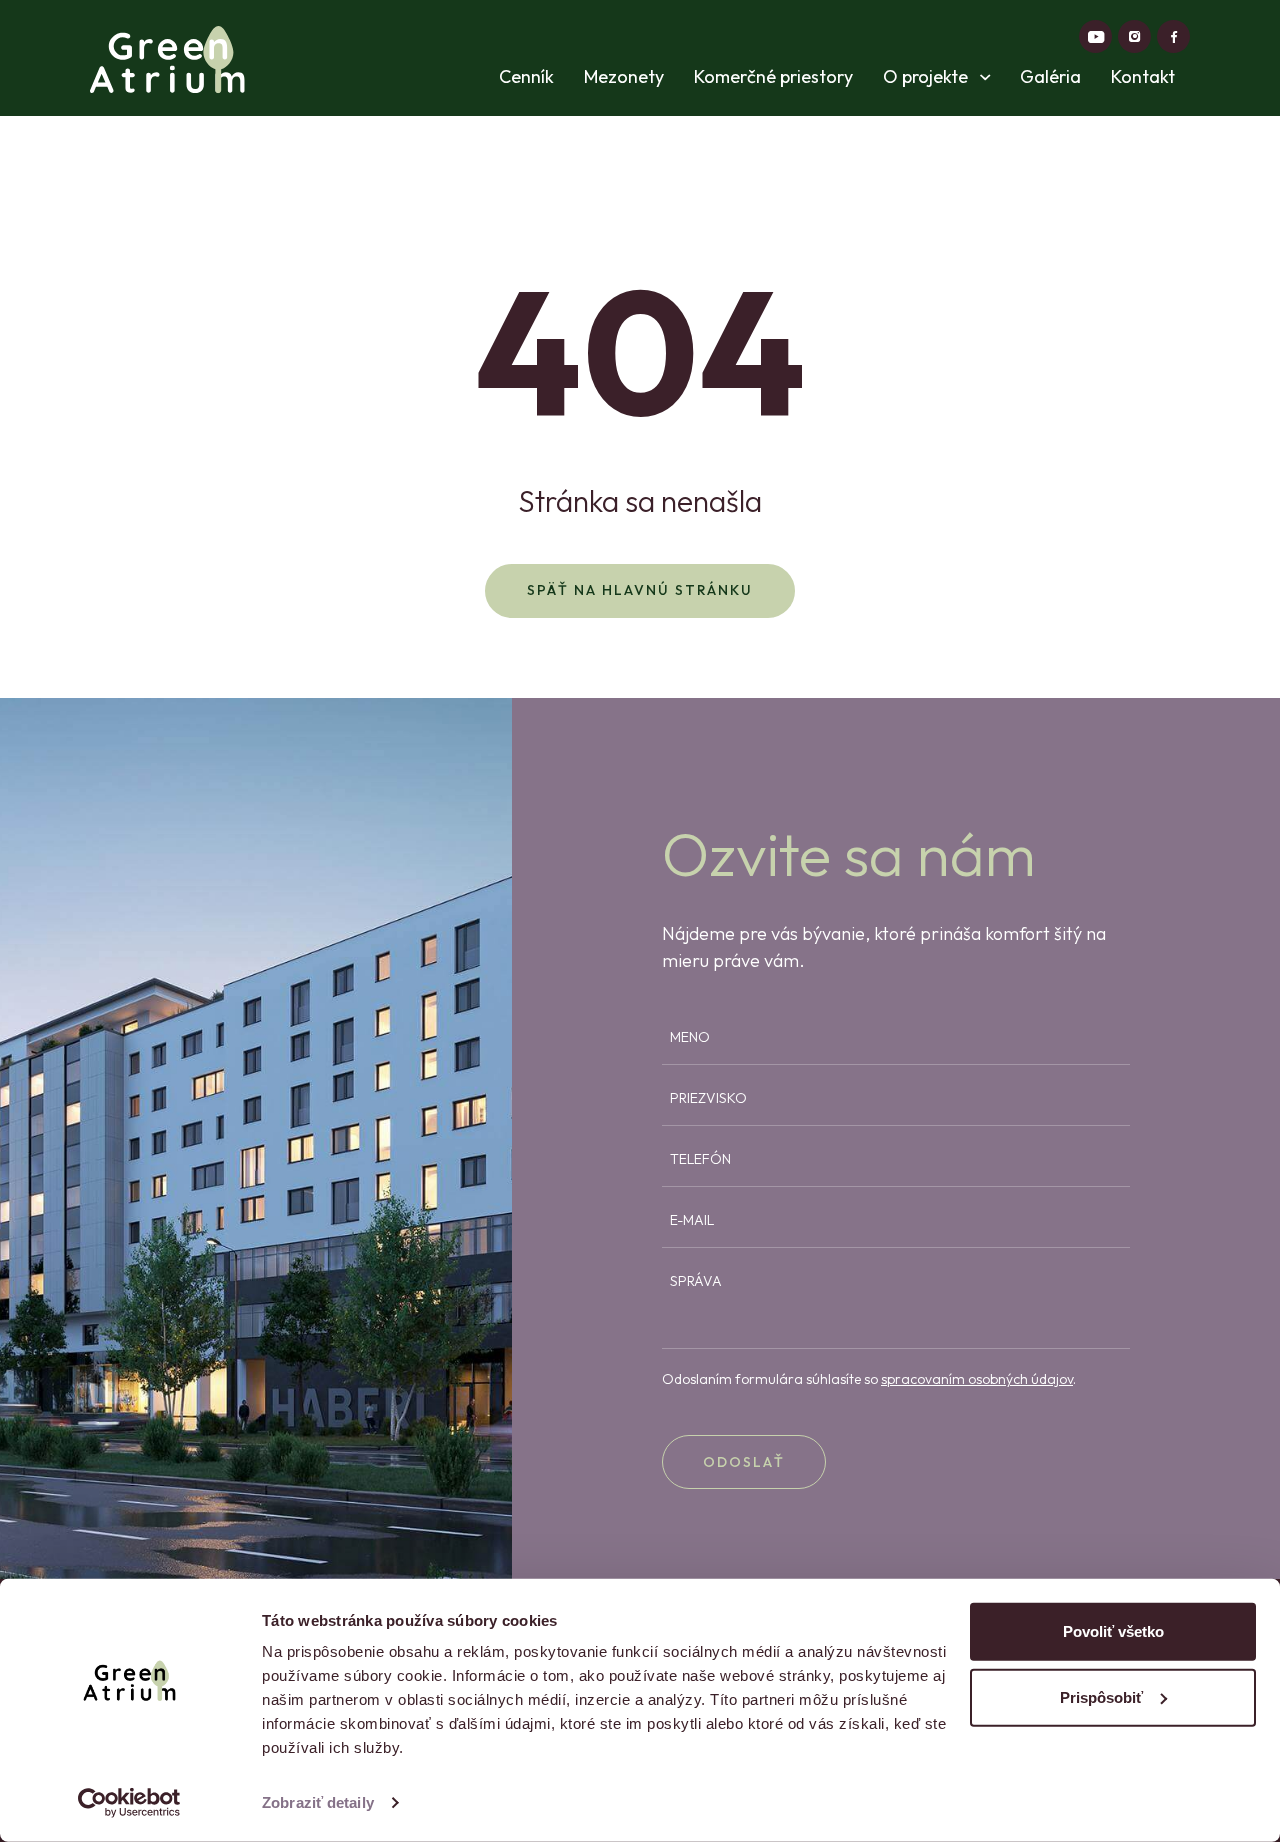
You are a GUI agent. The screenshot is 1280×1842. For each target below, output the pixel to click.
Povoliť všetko (1113, 1631)
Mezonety (624, 77)
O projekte (927, 77)
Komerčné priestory (773, 77)
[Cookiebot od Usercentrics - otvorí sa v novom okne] (129, 1803)
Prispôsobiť (1101, 1696)
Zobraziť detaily (318, 1802)
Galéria (1050, 77)
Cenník (526, 77)
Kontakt (1143, 77)
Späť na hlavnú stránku (640, 590)
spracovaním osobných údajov (977, 1379)
